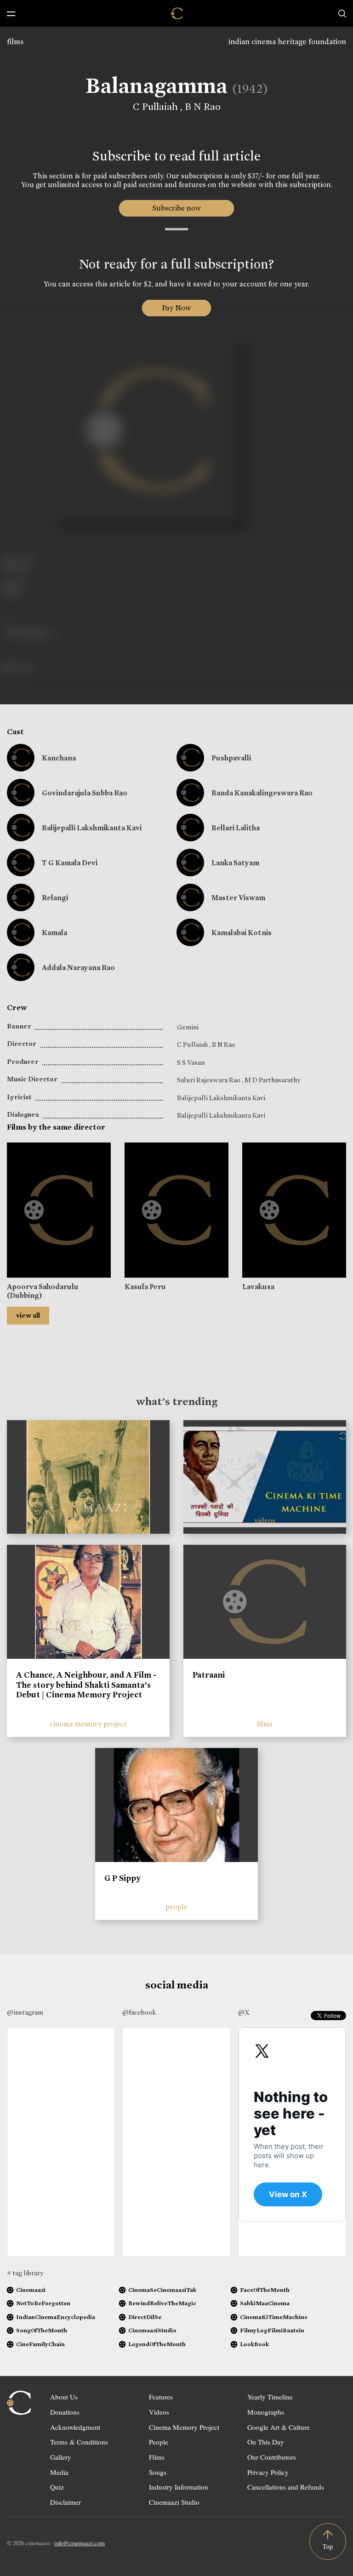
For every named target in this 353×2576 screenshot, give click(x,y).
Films (157, 2457)
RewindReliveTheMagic (162, 2303)
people (176, 1907)
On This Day (266, 2442)
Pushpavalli (231, 758)
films (15, 42)
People (159, 2442)
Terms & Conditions (79, 2442)
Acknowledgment (75, 2427)
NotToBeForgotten (43, 2303)
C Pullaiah (157, 107)
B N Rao (203, 107)
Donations (65, 2412)
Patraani (209, 1675)
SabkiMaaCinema (265, 2303)
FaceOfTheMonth (265, 2290)
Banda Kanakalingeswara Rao (262, 793)
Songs (158, 2472)
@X (244, 2012)
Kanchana (59, 758)
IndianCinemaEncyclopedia (56, 2317)
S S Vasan (191, 1062)
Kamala (54, 933)
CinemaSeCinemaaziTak (162, 2290)
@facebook (139, 2012)
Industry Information (179, 2487)
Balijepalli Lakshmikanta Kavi (92, 828)
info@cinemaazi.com (80, 2543)
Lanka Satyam (235, 863)
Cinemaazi (31, 2290)
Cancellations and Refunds (286, 2487)
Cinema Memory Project (184, 2427)
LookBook (254, 2344)
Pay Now (176, 308)
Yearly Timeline (270, 2397)
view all (28, 1315)
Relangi (55, 898)
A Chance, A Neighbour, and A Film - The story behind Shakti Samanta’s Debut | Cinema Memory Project (86, 1685)
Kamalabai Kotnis (242, 933)
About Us (64, 2397)
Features (161, 2397)
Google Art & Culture (279, 2427)
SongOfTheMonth (42, 2330)
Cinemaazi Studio (174, 2502)
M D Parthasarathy (272, 1080)
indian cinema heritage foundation (287, 42)
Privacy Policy (268, 2472)
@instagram (25, 2012)
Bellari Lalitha (236, 828)
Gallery (61, 2457)
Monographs (266, 2412)
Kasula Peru (145, 1287)
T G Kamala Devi (70, 863)
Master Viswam (238, 898)
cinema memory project (88, 1724)
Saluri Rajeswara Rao (209, 1080)
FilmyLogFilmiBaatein (272, 2330)
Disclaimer (65, 2502)
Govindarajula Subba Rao (85, 793)
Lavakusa (258, 1287)
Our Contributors (272, 2457)
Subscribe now (177, 208)
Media (59, 2472)
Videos (159, 2412)
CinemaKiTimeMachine (274, 2317)
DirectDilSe (145, 2317)
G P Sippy (122, 1878)
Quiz (57, 2487)
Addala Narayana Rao (78, 968)
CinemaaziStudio (152, 2330)
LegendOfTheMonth (157, 2344)
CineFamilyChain (40, 2344)
